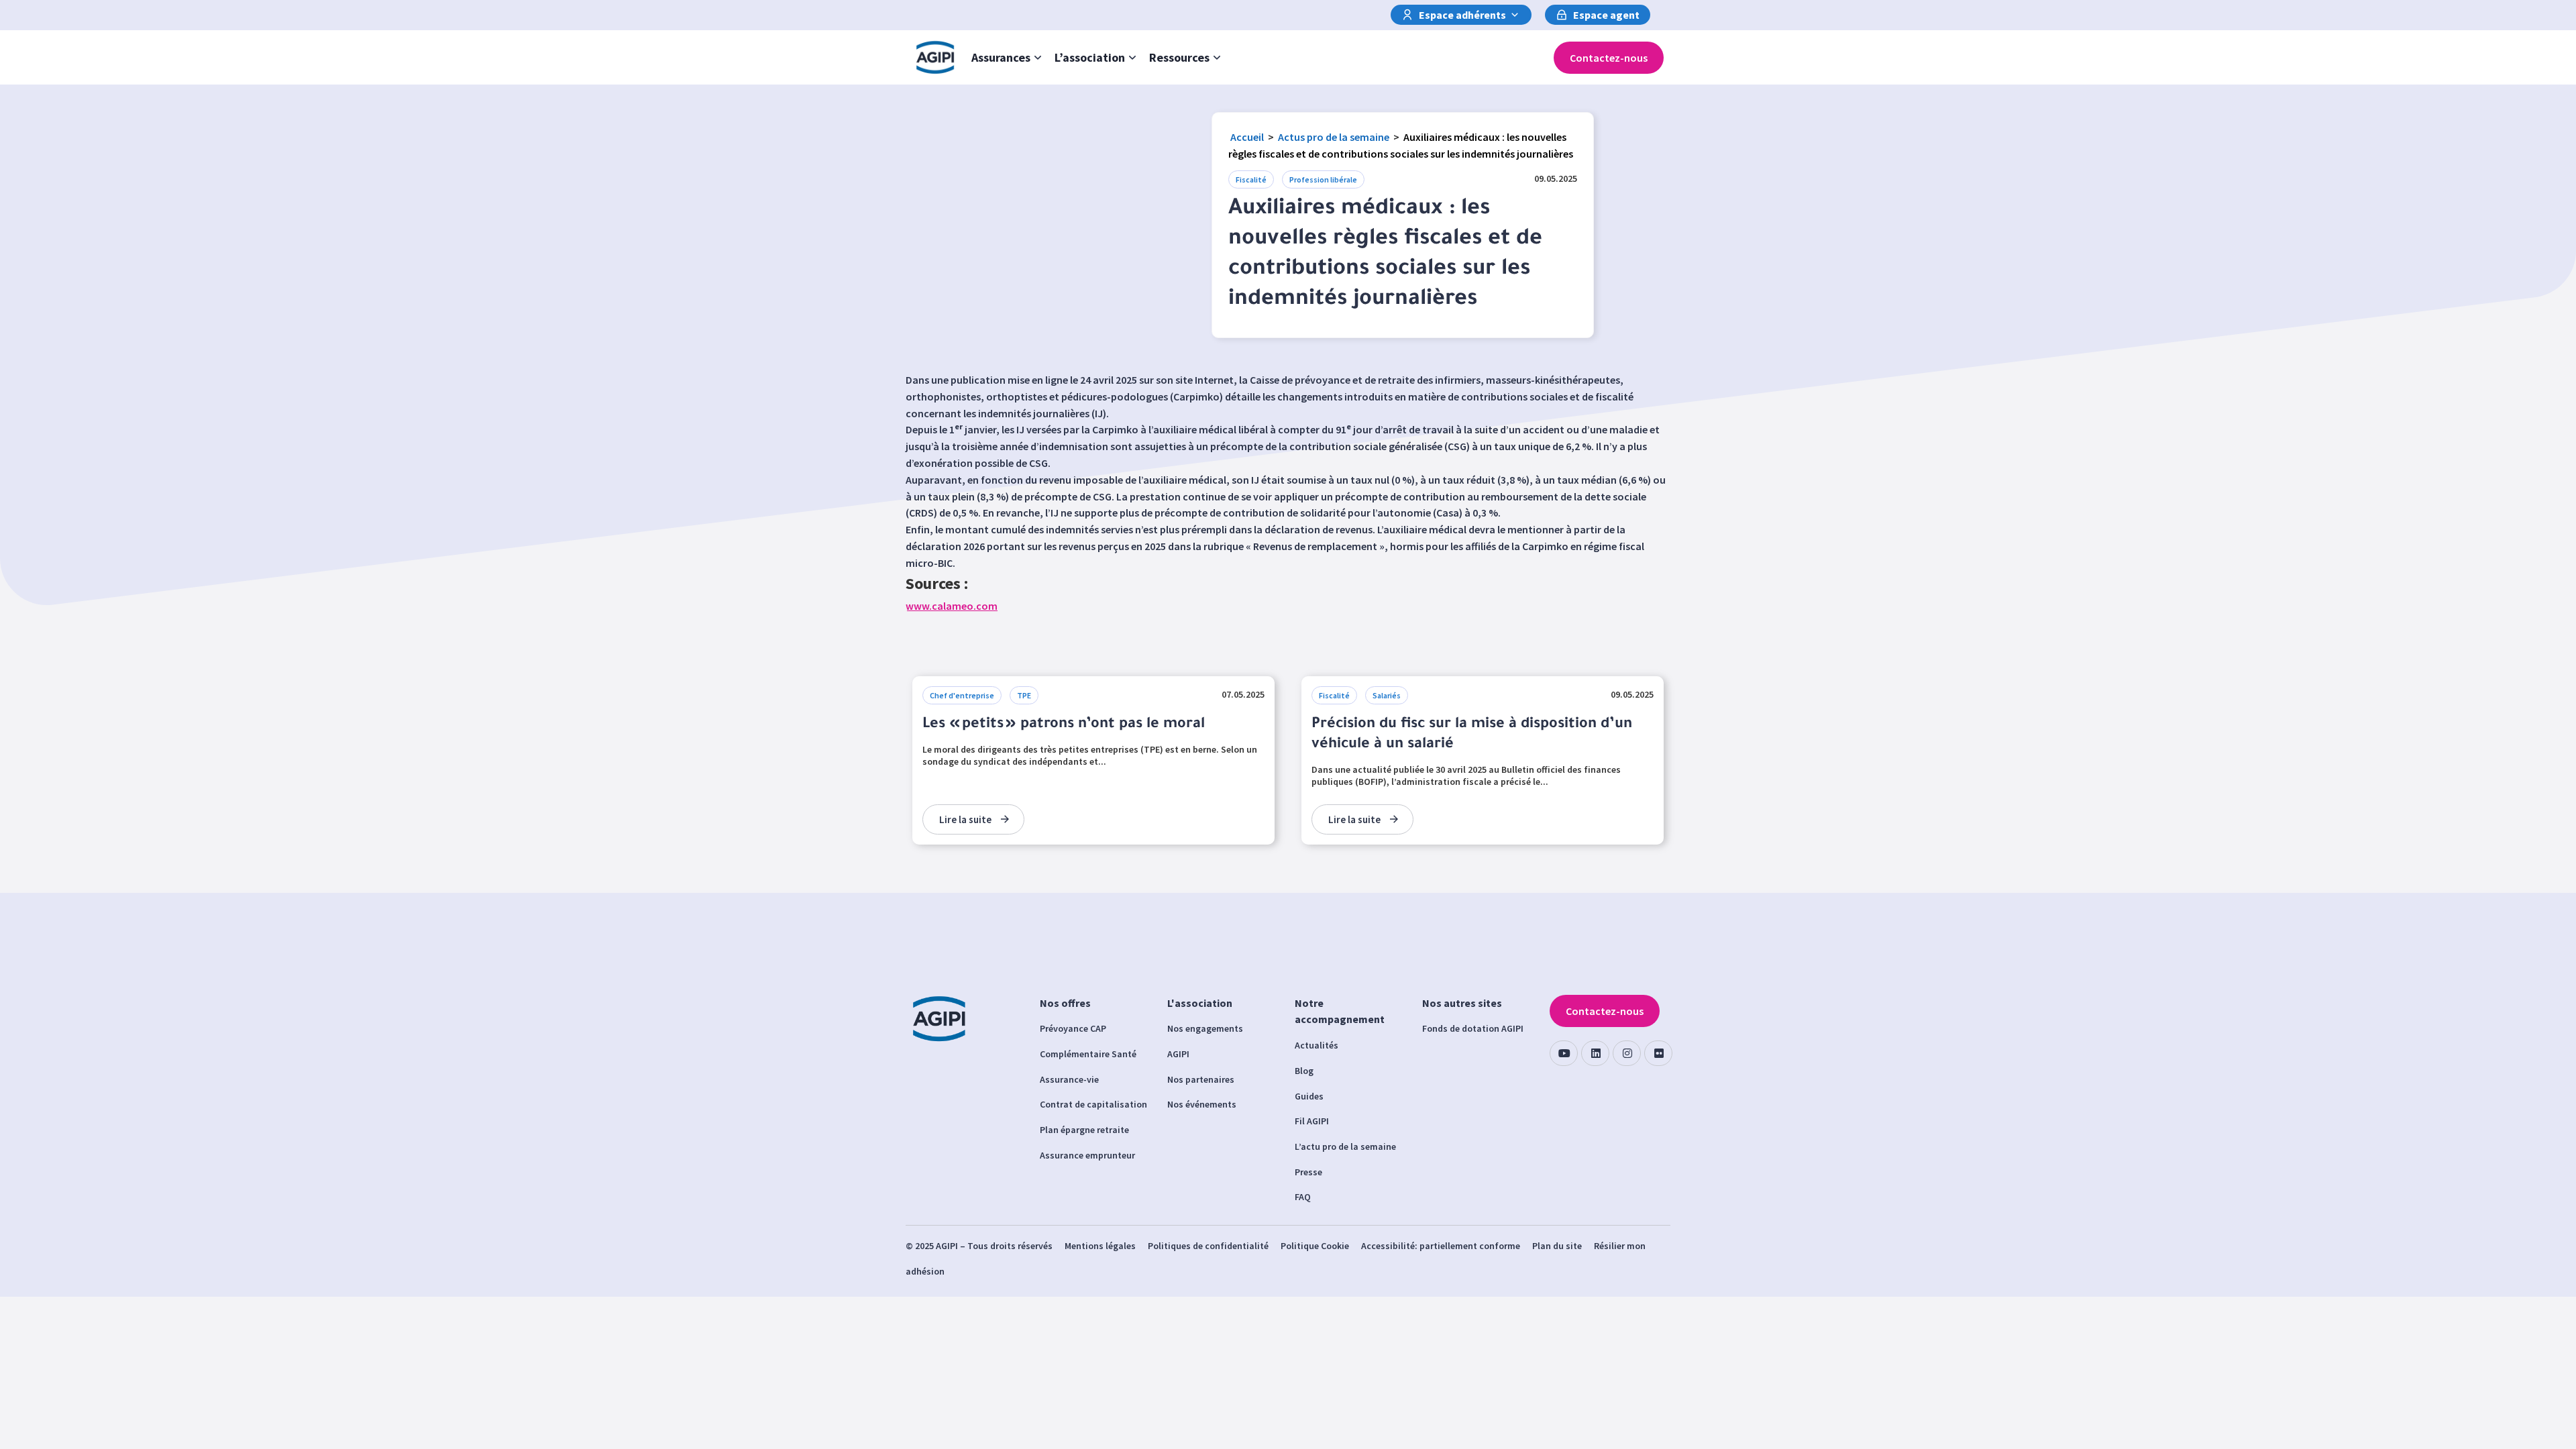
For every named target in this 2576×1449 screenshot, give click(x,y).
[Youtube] (1564, 1053)
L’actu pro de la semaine (1345, 1146)
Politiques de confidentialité (1208, 1246)
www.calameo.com (952, 606)
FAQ (1303, 1197)
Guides (1309, 1096)
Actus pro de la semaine (1334, 137)
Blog (1304, 1071)
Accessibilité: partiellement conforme (1441, 1246)
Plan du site (1557, 1246)
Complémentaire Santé (1088, 1054)
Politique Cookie (1315, 1246)
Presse (1308, 1172)
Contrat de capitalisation (1093, 1104)
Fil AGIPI (1312, 1121)
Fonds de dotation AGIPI (1473, 1028)
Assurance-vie (1069, 1079)
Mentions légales (1100, 1246)
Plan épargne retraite (1084, 1130)
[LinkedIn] (1595, 1053)
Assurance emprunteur (1087, 1155)
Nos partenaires (1201, 1079)
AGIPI (1178, 1054)
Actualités (1317, 1045)
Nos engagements (1205, 1028)
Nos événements (1202, 1104)
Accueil (1247, 137)
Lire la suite (965, 819)
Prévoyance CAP (1073, 1028)
